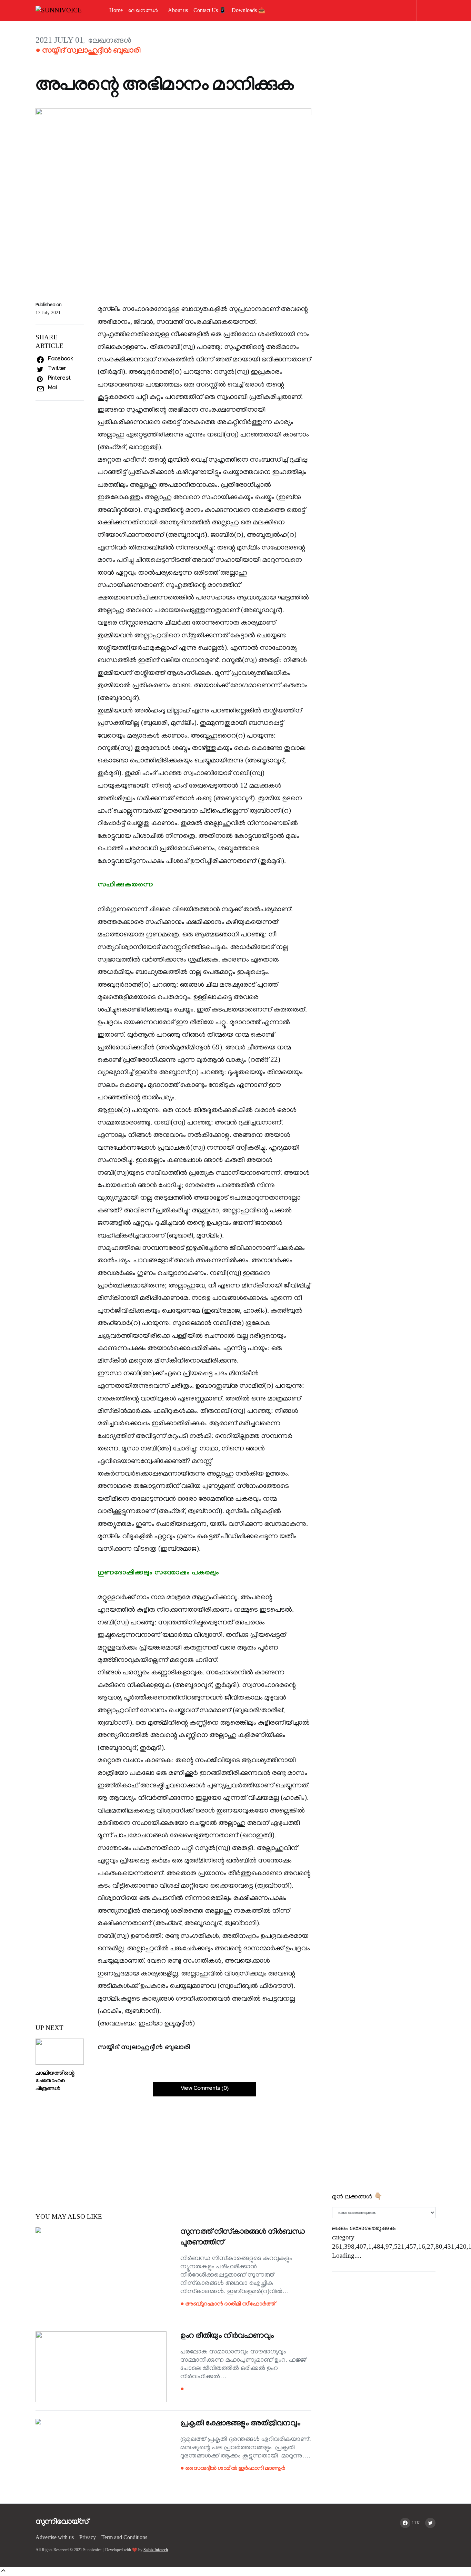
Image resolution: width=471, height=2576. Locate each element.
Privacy (88, 2537)
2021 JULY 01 (59, 40)
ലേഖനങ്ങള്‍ (143, 10)
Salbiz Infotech (156, 2550)
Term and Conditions (124, 2537)
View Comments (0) (205, 2089)
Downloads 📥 (248, 10)
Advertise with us (55, 2537)
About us (178, 10)
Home (116, 10)
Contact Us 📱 (210, 10)
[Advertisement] (173, 2145)
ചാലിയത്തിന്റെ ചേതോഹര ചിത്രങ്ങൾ (55, 2082)
